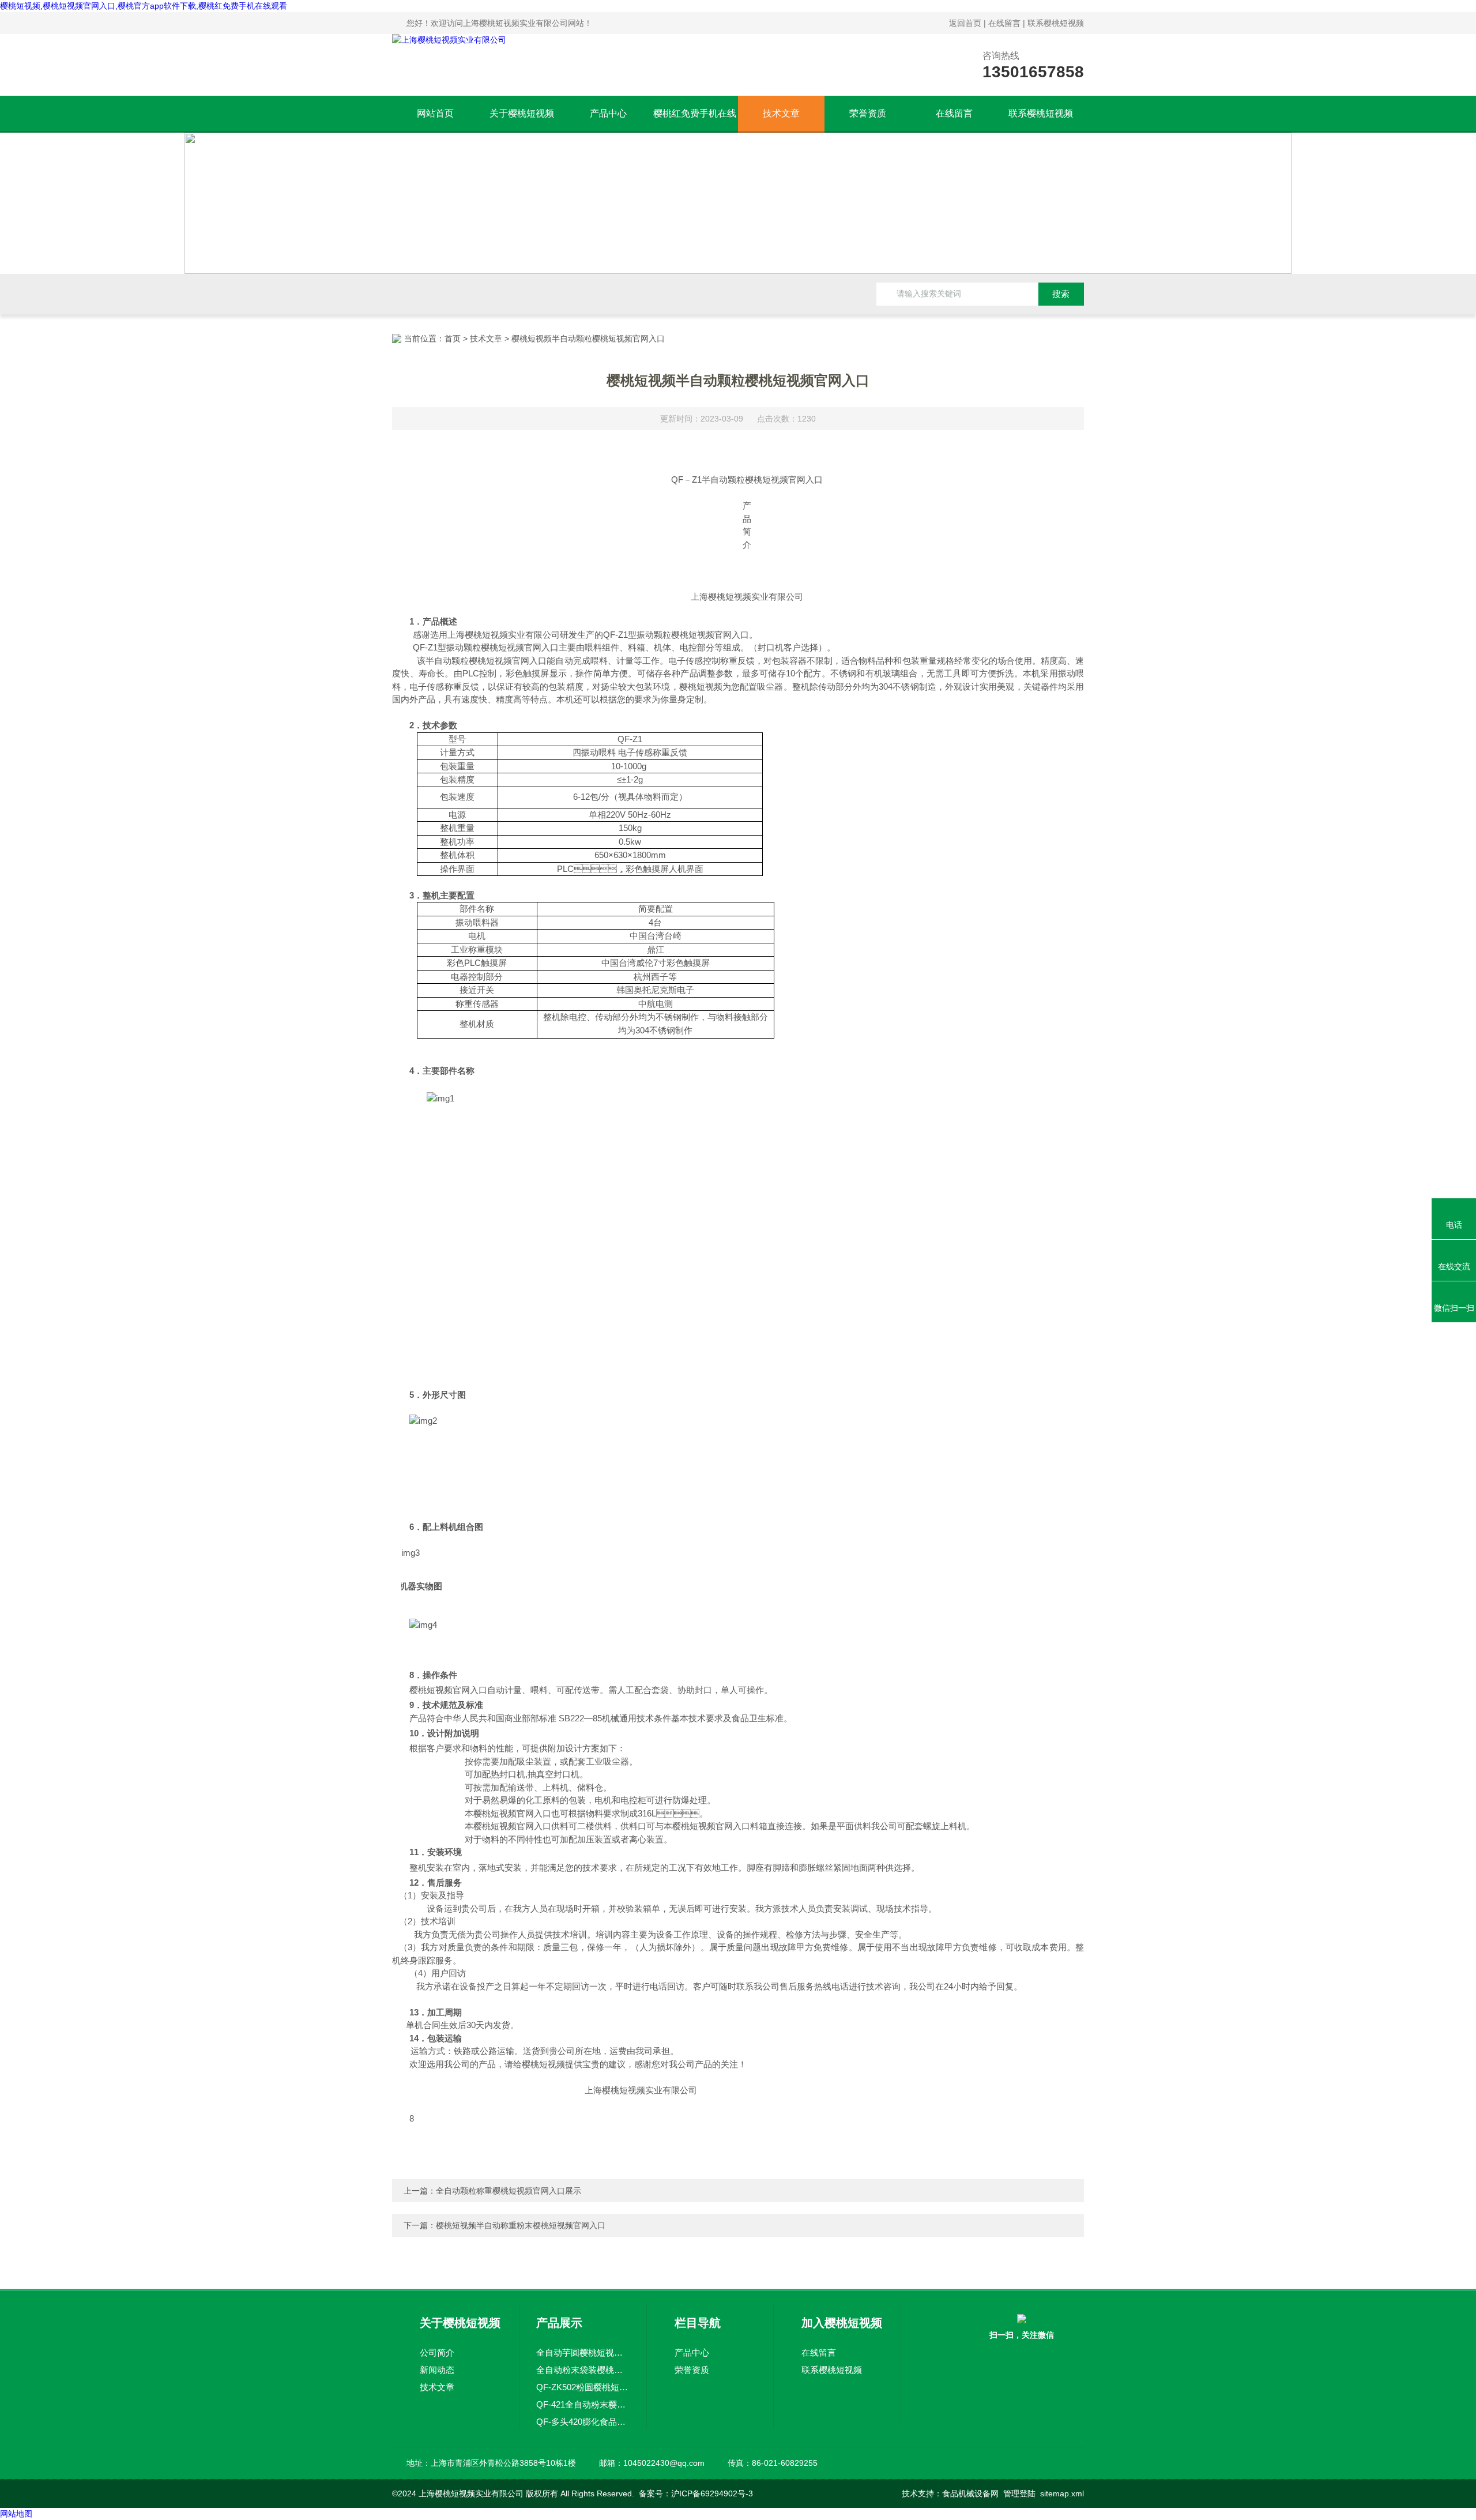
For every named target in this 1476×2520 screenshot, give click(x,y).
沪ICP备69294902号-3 (712, 2493)
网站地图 (16, 2514)
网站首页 (435, 113)
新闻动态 (437, 2370)
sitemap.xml (1062, 2493)
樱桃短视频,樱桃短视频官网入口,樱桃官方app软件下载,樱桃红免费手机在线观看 (144, 6)
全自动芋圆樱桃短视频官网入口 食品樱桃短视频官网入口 (583, 2352)
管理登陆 (1019, 2493)
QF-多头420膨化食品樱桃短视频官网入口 (583, 2422)
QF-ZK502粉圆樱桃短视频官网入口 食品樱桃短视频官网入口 (583, 2387)
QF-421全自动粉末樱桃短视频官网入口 (583, 2404)
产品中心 (608, 113)
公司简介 (437, 2352)
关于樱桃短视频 (522, 113)
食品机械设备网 (970, 2493)
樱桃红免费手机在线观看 (695, 120)
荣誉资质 (868, 113)
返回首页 (965, 23)
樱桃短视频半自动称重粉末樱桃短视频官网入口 (521, 2225)
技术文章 (781, 113)
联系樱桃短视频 (1056, 23)
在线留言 (1004, 23)
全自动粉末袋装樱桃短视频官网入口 (583, 2370)
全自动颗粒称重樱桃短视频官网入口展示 (509, 2191)
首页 (453, 338)
